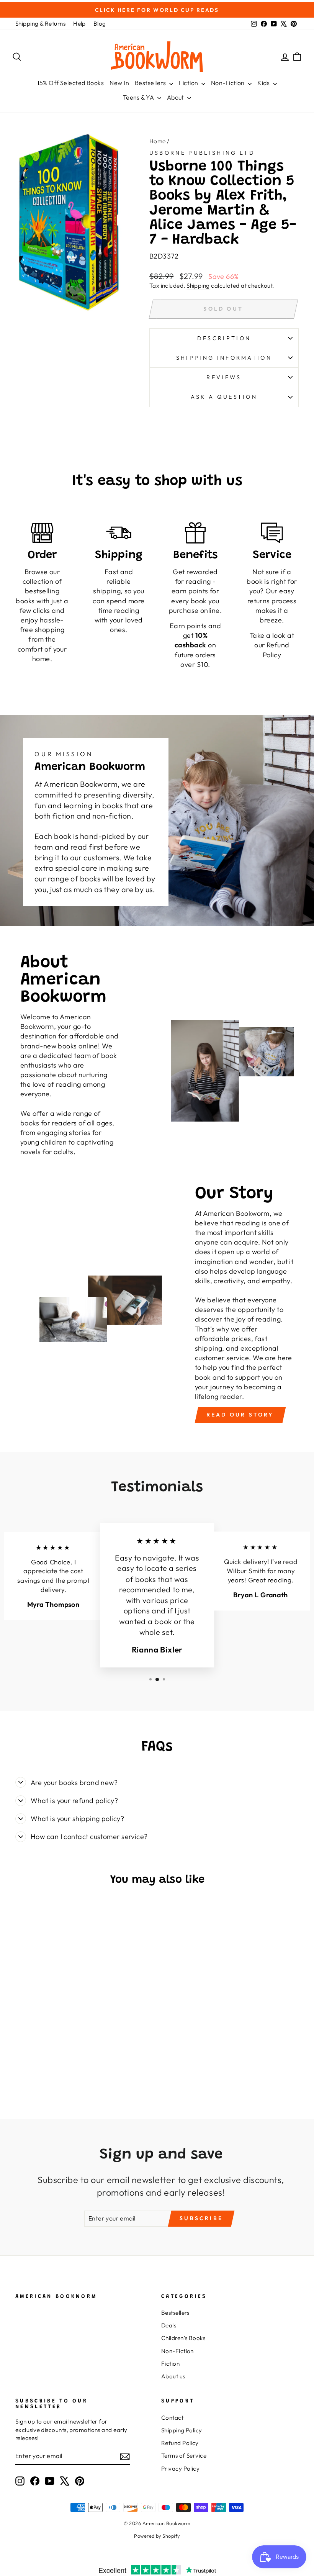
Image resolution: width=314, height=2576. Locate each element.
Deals (169, 2325)
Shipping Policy (182, 2430)
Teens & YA (139, 97)
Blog (100, 24)
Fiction (189, 83)
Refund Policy (180, 2443)
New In (119, 83)
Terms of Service (184, 2456)
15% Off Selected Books (70, 83)
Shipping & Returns (40, 24)
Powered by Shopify (157, 2536)
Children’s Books (183, 2338)
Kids (264, 83)
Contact (172, 2418)
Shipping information (224, 358)
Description (224, 338)
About (176, 97)
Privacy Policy (180, 2469)
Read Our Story (240, 1415)
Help (79, 24)
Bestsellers (151, 83)
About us (173, 2376)
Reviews (224, 377)
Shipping (198, 286)
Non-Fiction (228, 83)
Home (158, 141)
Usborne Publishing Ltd (202, 153)
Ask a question (224, 397)
